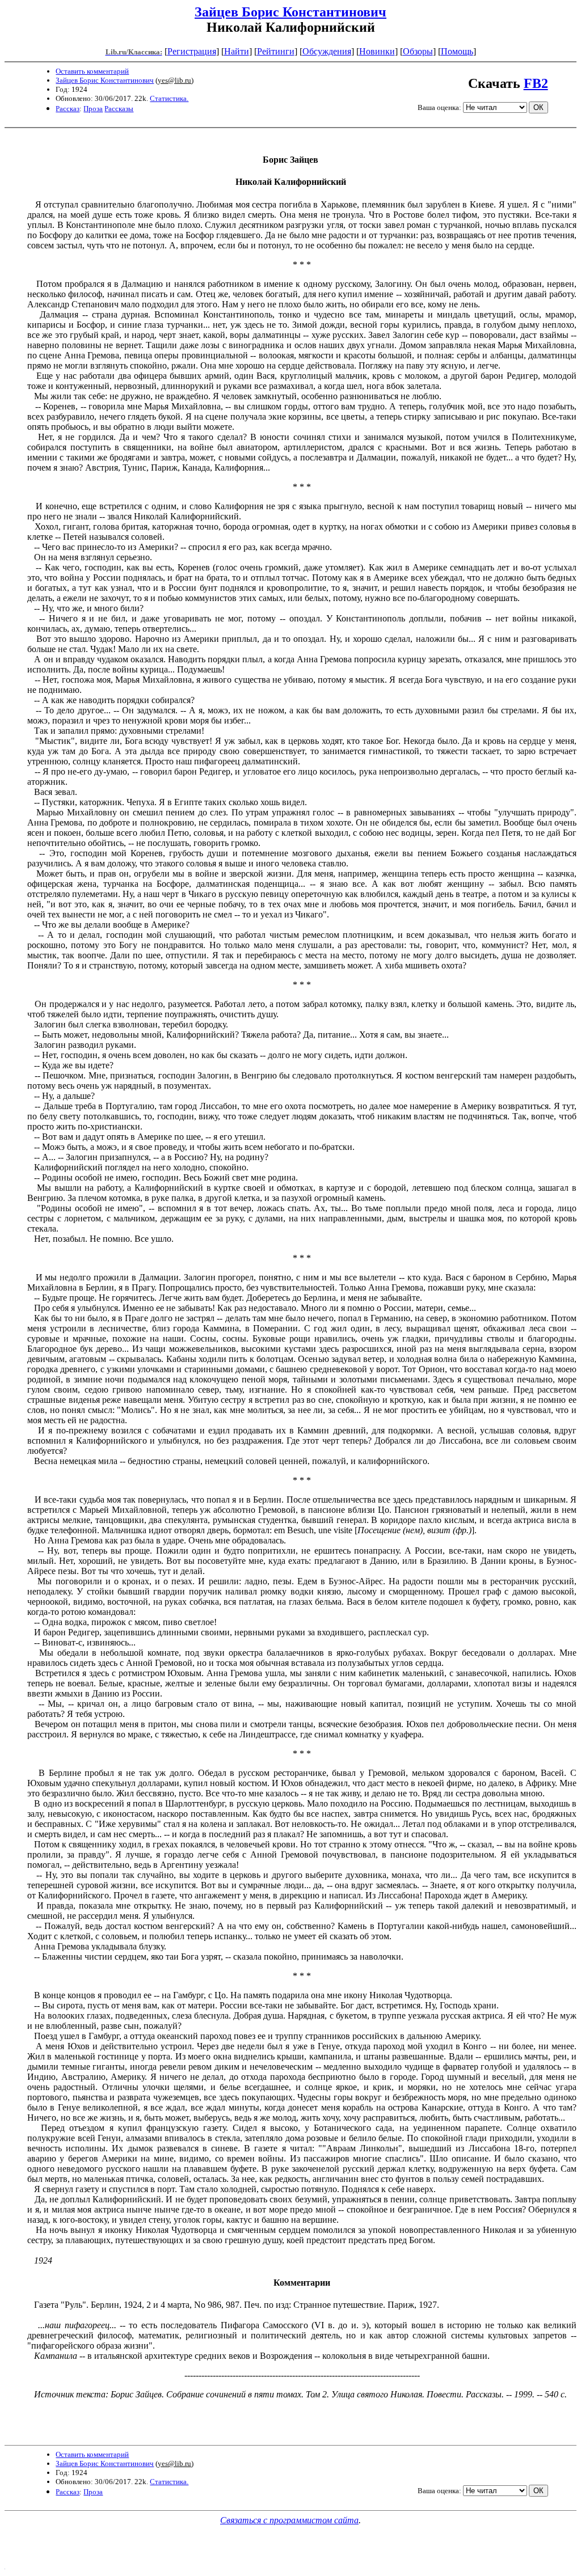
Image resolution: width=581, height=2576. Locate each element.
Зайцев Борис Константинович (290, 12)
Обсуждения (327, 51)
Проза (93, 109)
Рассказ (68, 109)
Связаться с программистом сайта (289, 2520)
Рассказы (119, 109)
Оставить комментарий (92, 71)
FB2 (536, 83)
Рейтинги (276, 51)
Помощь (457, 51)
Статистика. (169, 98)
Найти (237, 51)
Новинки (377, 51)
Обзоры (418, 51)
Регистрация (192, 51)
